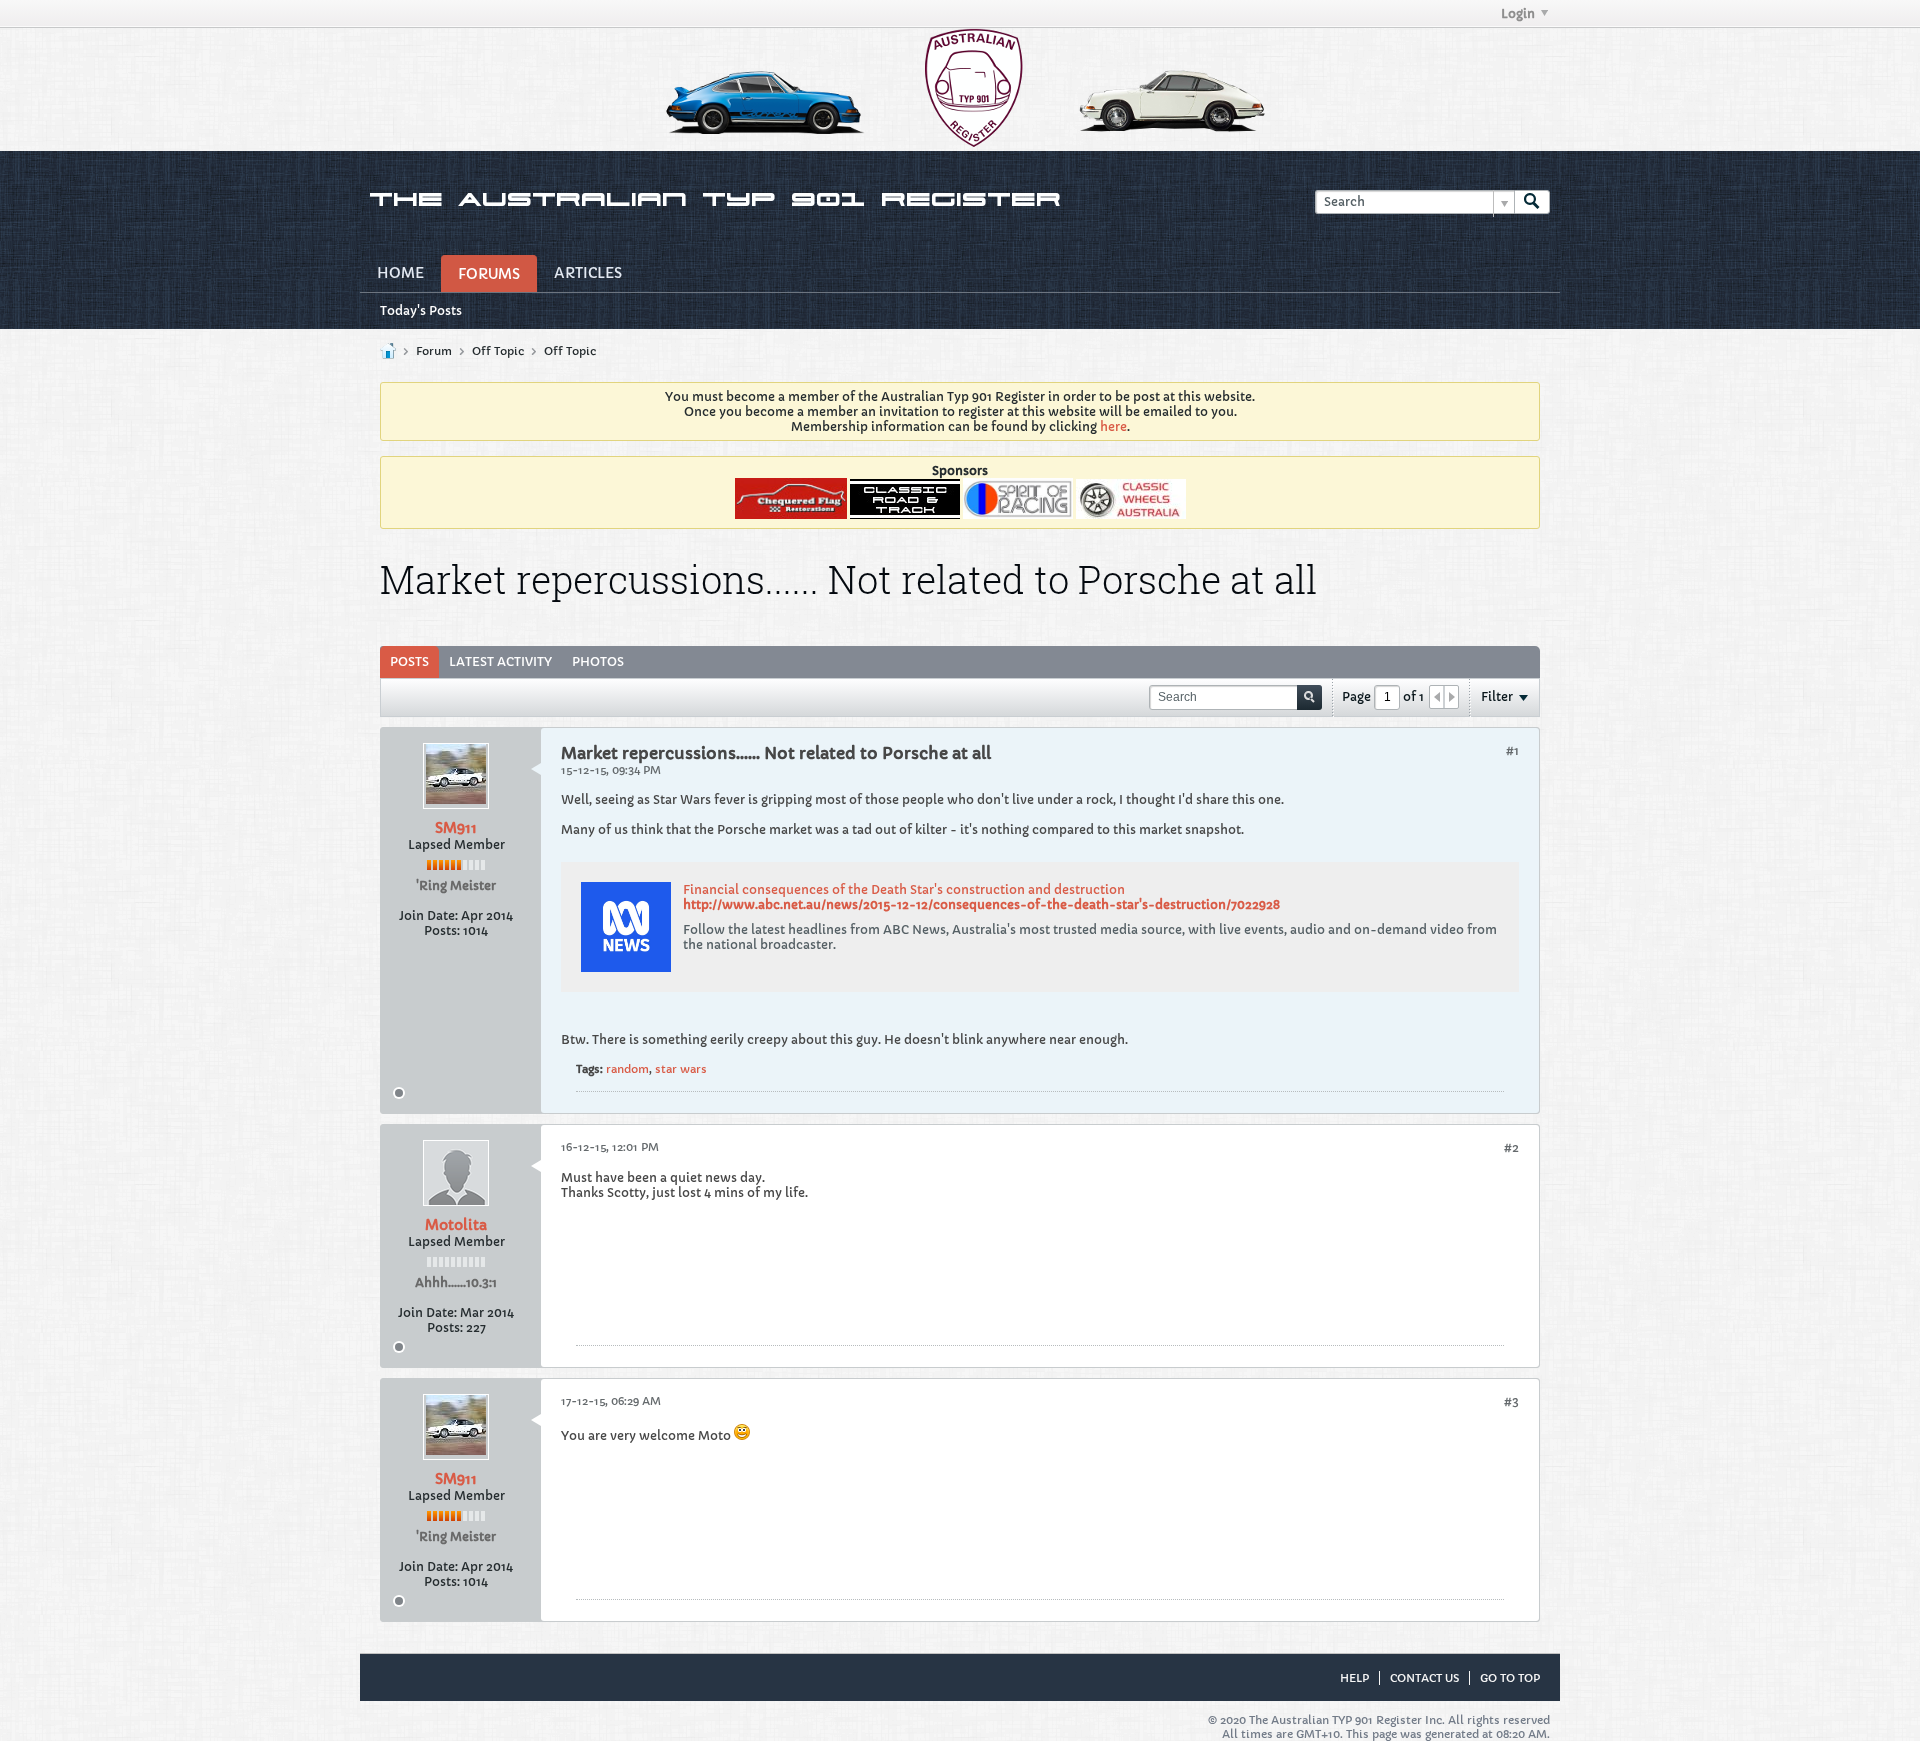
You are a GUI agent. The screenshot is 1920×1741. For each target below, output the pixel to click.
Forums (489, 274)
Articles (588, 273)
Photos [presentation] (598, 661)
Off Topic (498, 351)
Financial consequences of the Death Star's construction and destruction (904, 889)
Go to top (1510, 1678)
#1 (1512, 750)
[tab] (409, 662)
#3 (1511, 1401)
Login (1518, 13)
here (1113, 426)
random (627, 1069)
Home (400, 273)
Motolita (456, 1225)
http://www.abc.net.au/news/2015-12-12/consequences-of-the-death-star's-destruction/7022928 (981, 904)
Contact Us (1424, 1678)
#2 (1511, 1147)
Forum (434, 351)
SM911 (456, 828)
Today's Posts (421, 310)
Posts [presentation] (409, 661)
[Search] (1532, 202)
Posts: (442, 930)
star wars (681, 1069)
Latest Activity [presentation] (500, 661)
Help (1354, 1678)
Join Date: (428, 915)
